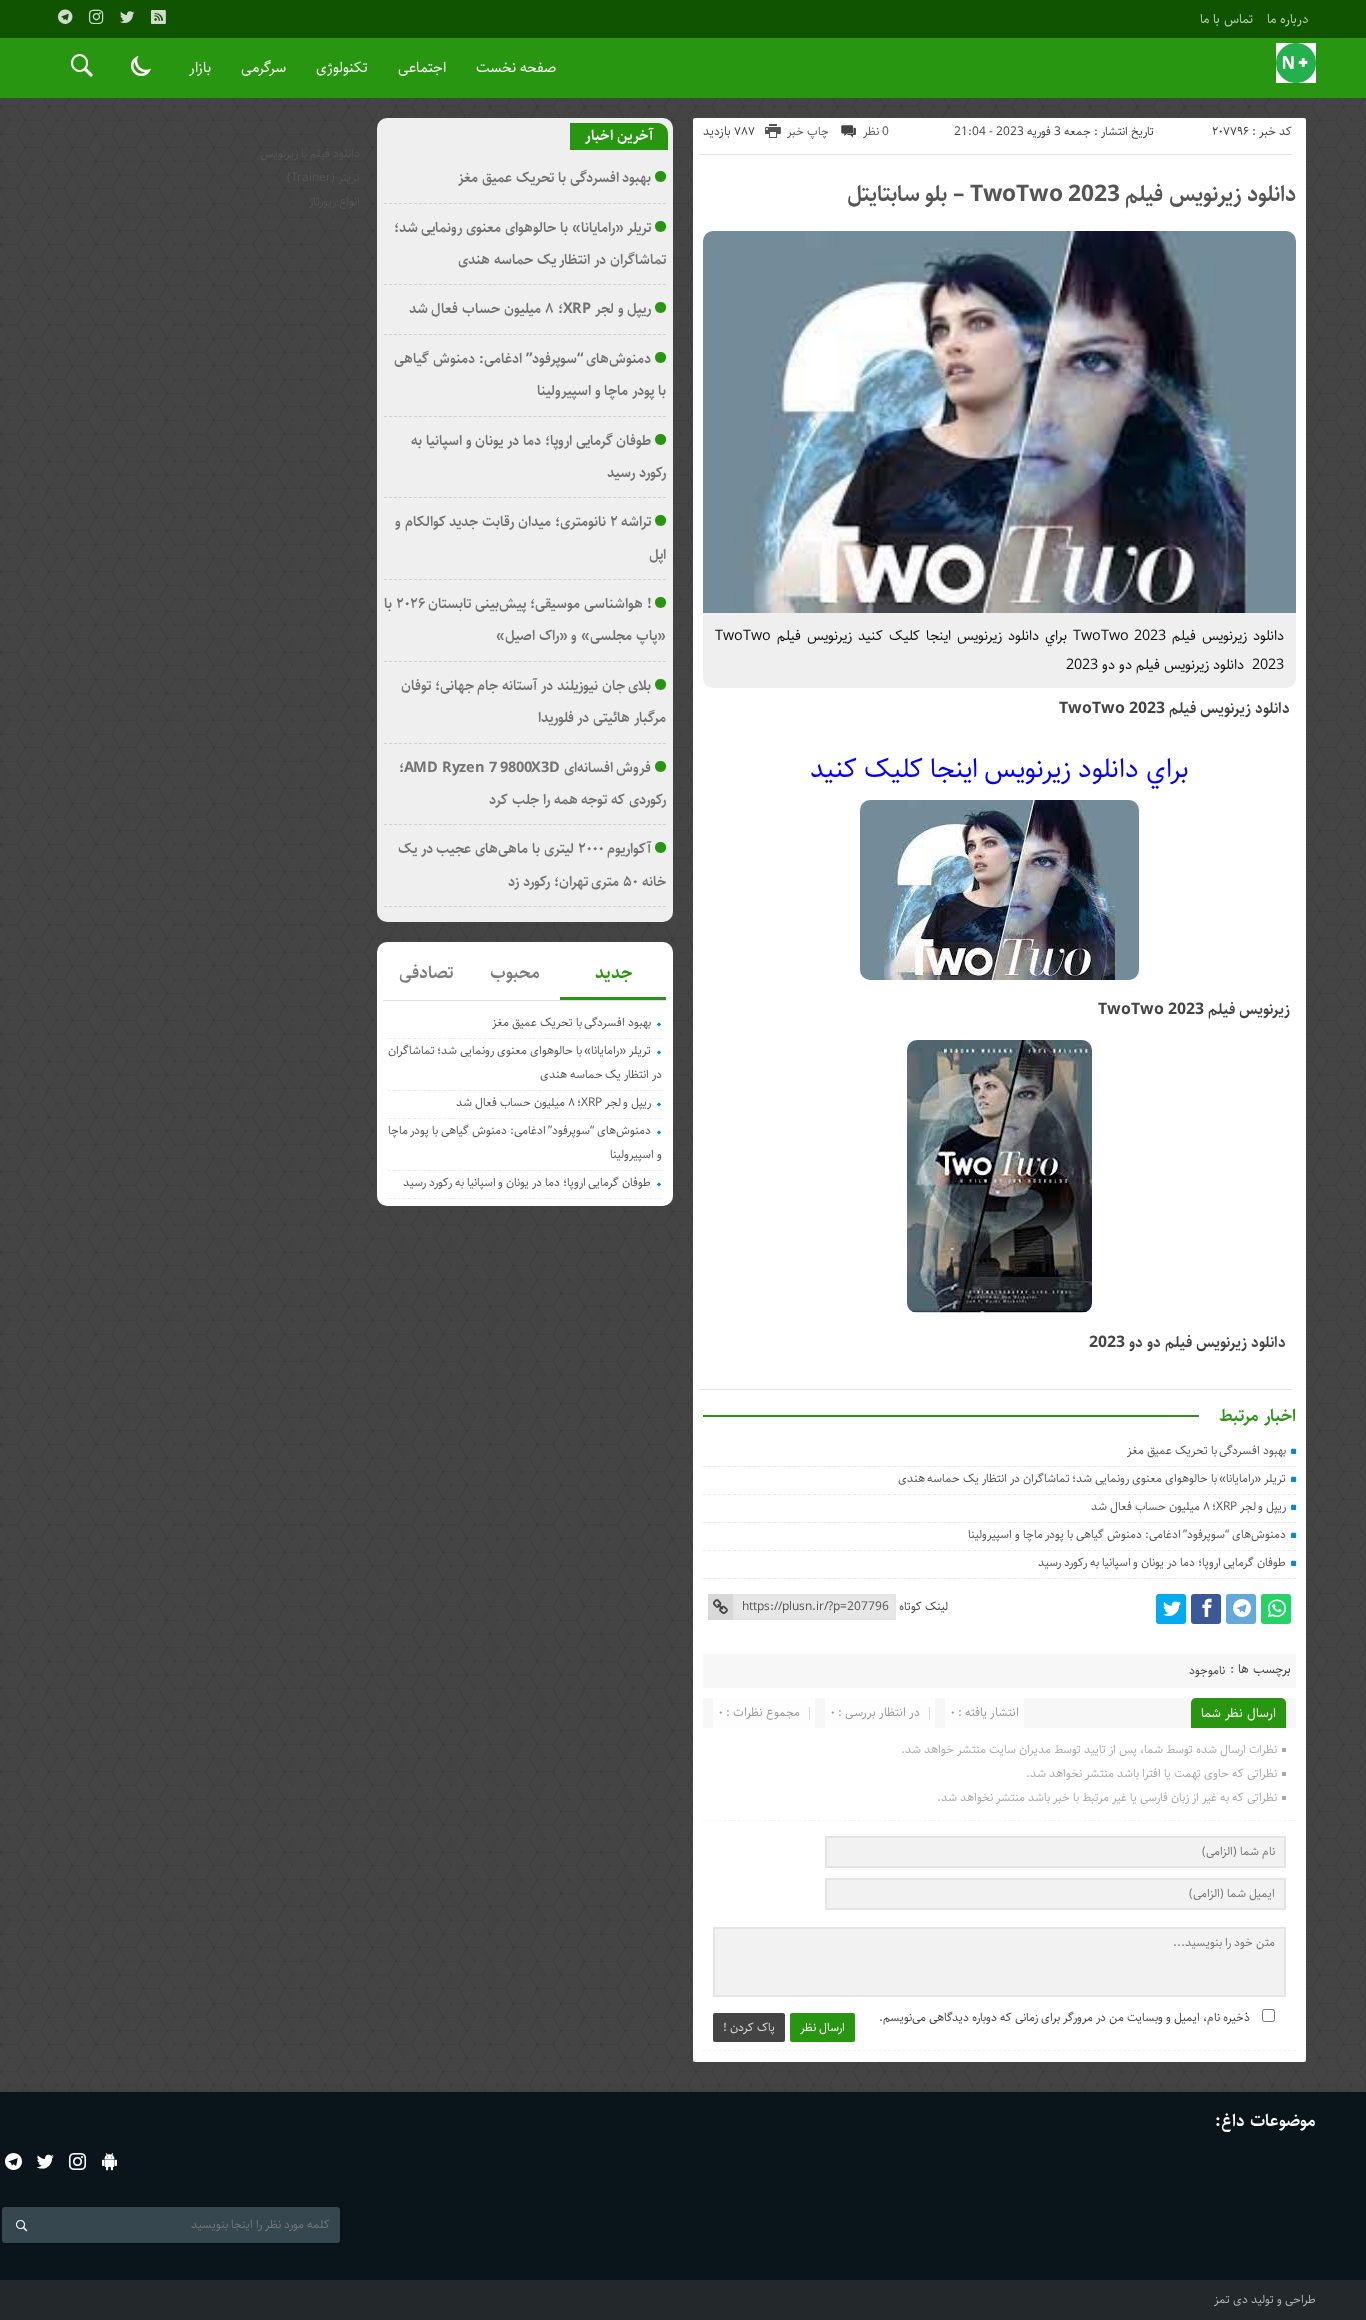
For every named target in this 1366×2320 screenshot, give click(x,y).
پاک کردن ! (749, 2027)
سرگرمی (263, 67)
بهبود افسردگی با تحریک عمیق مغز (1206, 1450)
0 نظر (876, 131)
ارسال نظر (822, 2027)
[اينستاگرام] (96, 17)
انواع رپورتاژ (334, 201)
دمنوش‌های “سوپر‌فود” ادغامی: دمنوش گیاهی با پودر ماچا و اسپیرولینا (1127, 1534)
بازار (200, 67)
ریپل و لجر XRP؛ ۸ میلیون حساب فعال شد (1188, 1506)
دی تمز (1231, 2299)
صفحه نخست (516, 67)
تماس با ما (1226, 19)
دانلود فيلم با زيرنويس (310, 153)
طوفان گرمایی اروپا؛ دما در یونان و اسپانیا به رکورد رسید (1162, 1562)
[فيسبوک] (1206, 1609)
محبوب (515, 973)
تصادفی (426, 973)
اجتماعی (422, 67)
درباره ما (1288, 19)
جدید (613, 973)
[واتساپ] (1276, 1609)
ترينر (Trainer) (323, 177)
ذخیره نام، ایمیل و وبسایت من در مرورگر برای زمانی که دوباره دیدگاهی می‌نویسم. (1064, 2017)
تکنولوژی (342, 67)
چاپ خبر (808, 131)
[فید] (158, 17)
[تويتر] (127, 17)
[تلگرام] (65, 17)
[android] (109, 2161)
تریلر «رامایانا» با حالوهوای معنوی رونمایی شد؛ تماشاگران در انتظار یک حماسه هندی (1092, 1478)
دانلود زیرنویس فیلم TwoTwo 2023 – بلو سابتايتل (1071, 194)
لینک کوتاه (923, 1606)
